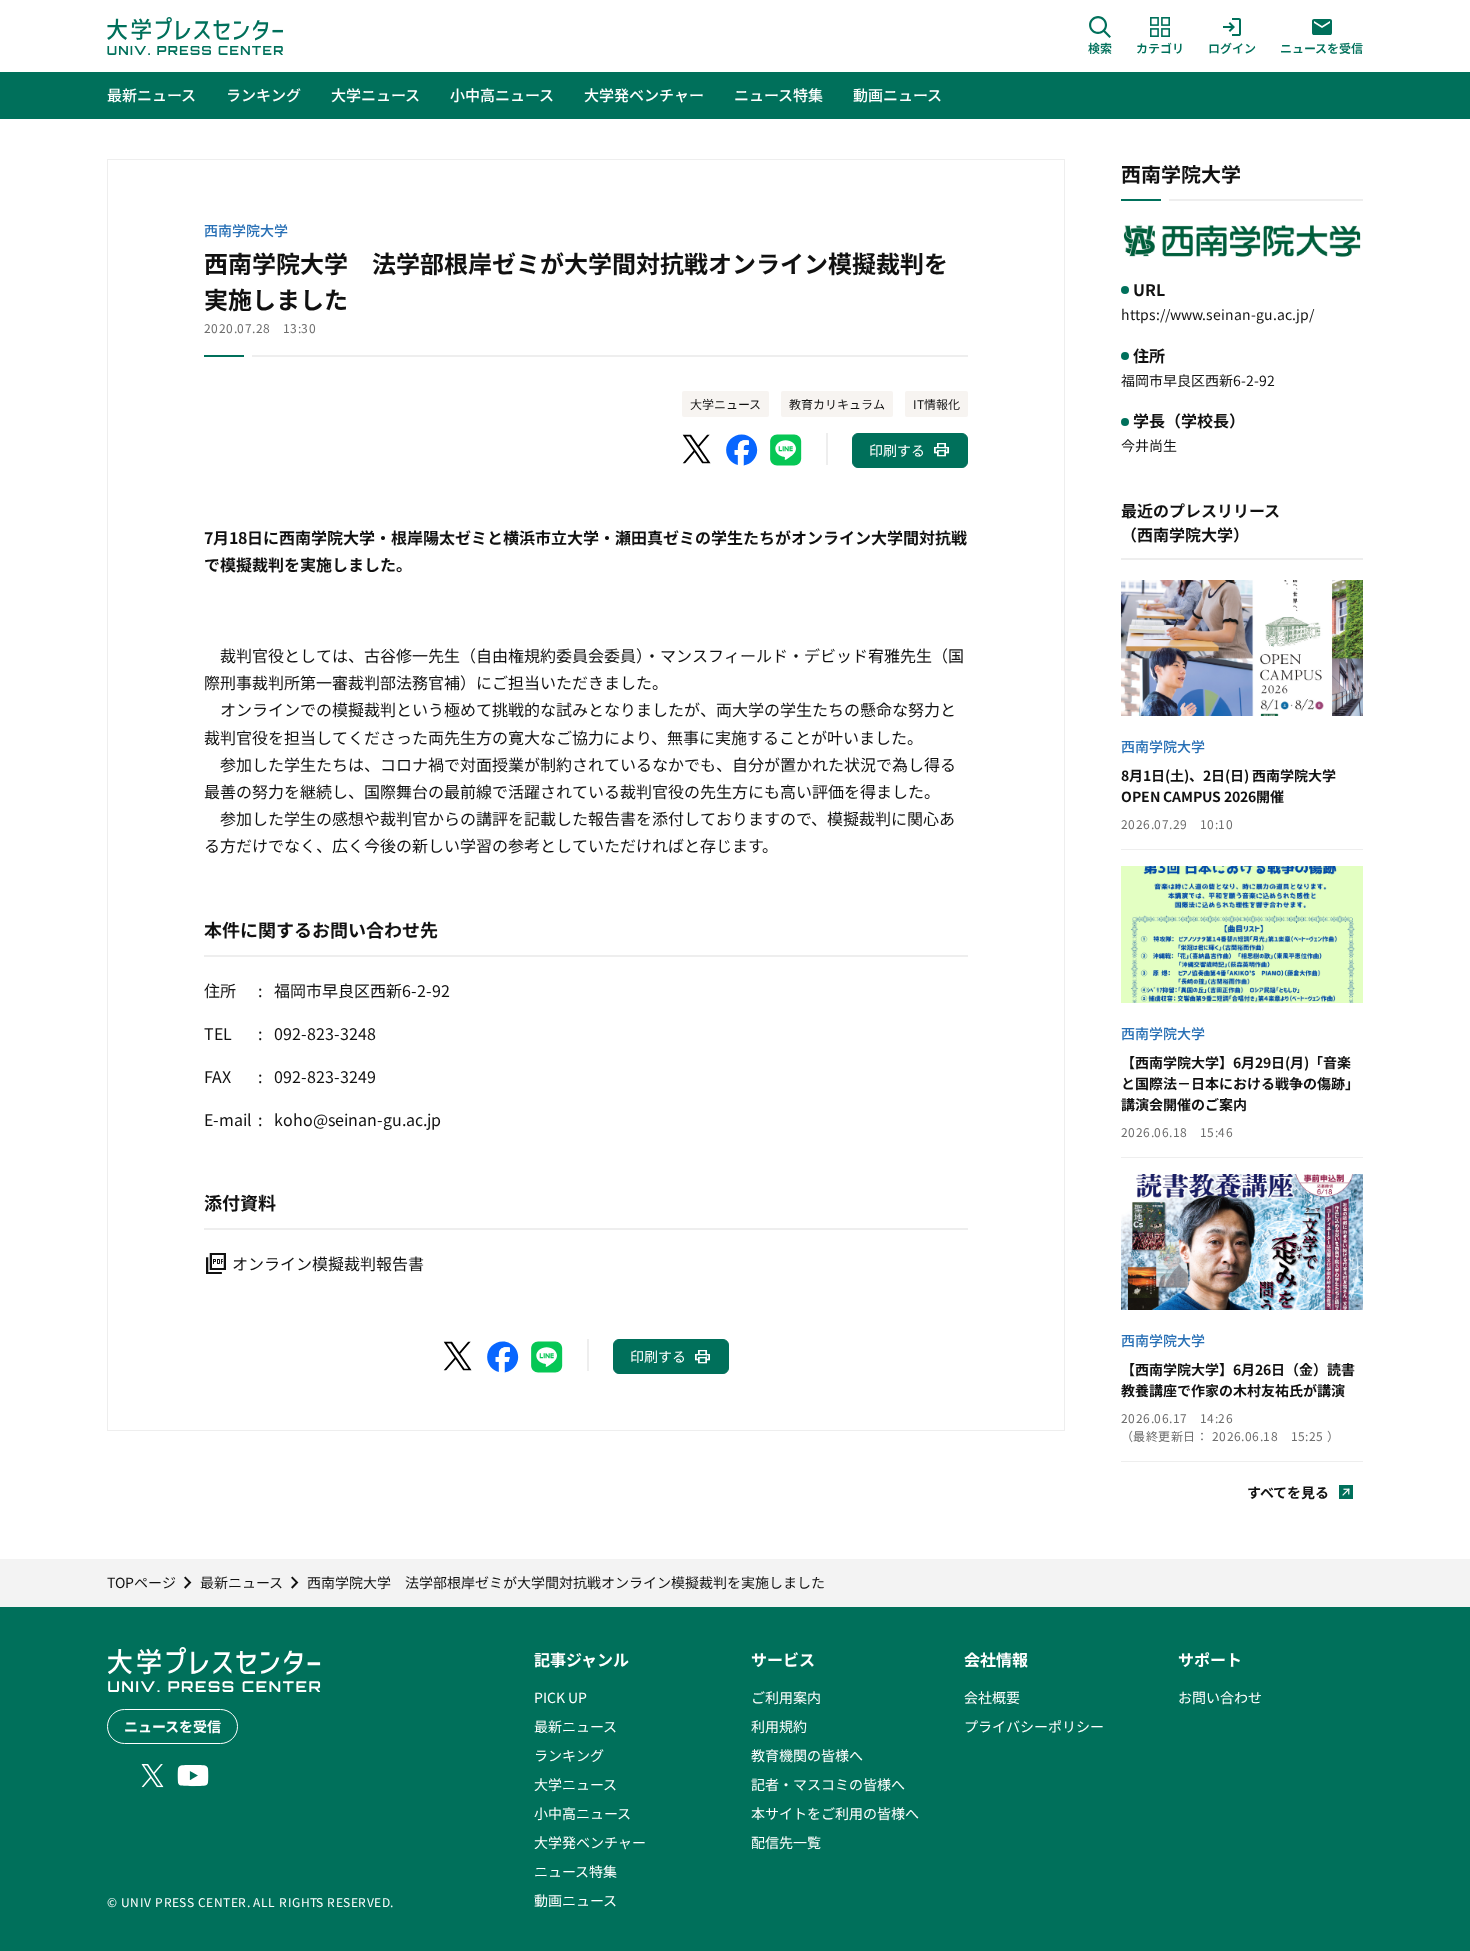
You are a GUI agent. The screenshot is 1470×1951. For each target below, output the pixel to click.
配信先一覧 (786, 1842)
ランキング (569, 1755)
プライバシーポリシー (1034, 1726)
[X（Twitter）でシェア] (698, 450)
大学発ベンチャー (590, 1842)
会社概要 (992, 1697)
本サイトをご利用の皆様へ (835, 1813)
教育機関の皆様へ (807, 1755)
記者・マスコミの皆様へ (828, 1784)
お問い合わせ (1220, 1697)
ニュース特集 (575, 1871)
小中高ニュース (582, 1813)
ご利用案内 (786, 1697)
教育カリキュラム (837, 403)
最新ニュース (575, 1726)
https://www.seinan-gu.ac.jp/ (1217, 314)
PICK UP (560, 1697)
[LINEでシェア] (786, 450)
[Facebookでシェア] (742, 450)
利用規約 (779, 1726)
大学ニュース (725, 403)
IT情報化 (936, 403)
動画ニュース (575, 1900)
